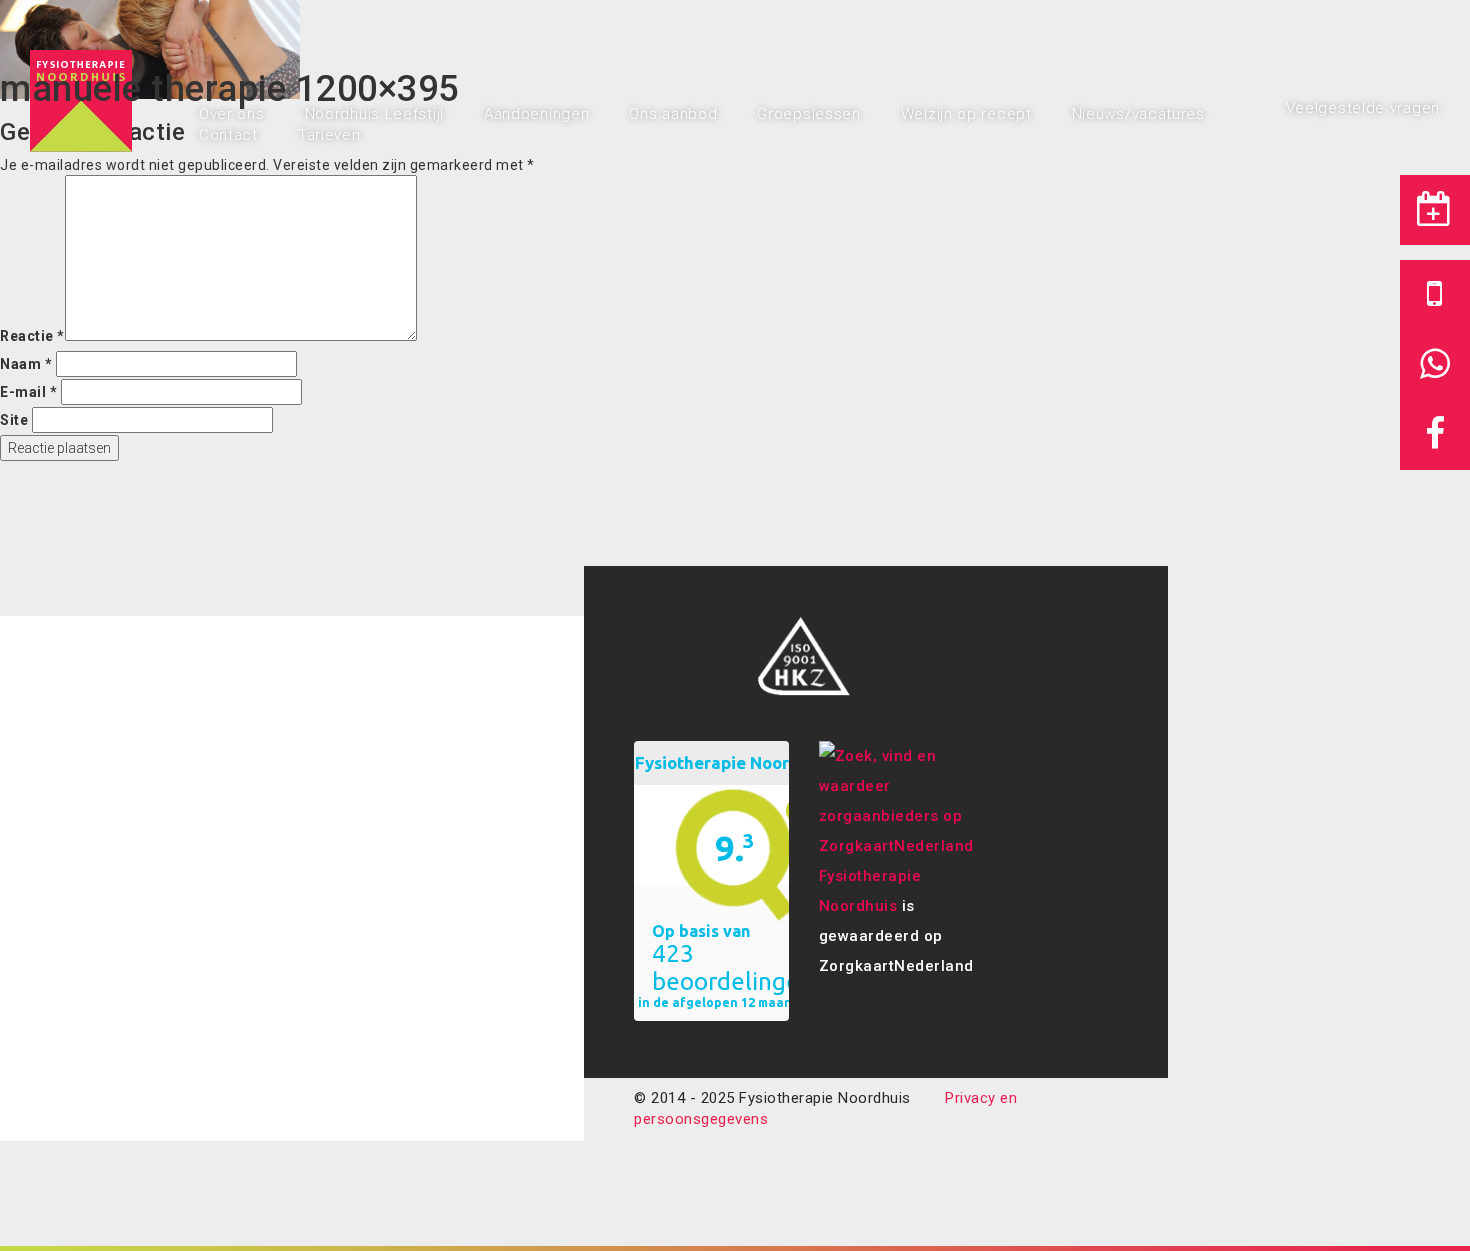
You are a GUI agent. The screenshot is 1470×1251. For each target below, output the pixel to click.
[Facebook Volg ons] (1435, 435)
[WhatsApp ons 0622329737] (1435, 365)
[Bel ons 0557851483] (1435, 295)
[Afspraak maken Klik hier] (1435, 210)
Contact (228, 135)
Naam (26, 364)
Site (14, 420)
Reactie (32, 336)
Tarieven (329, 135)
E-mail (28, 392)
